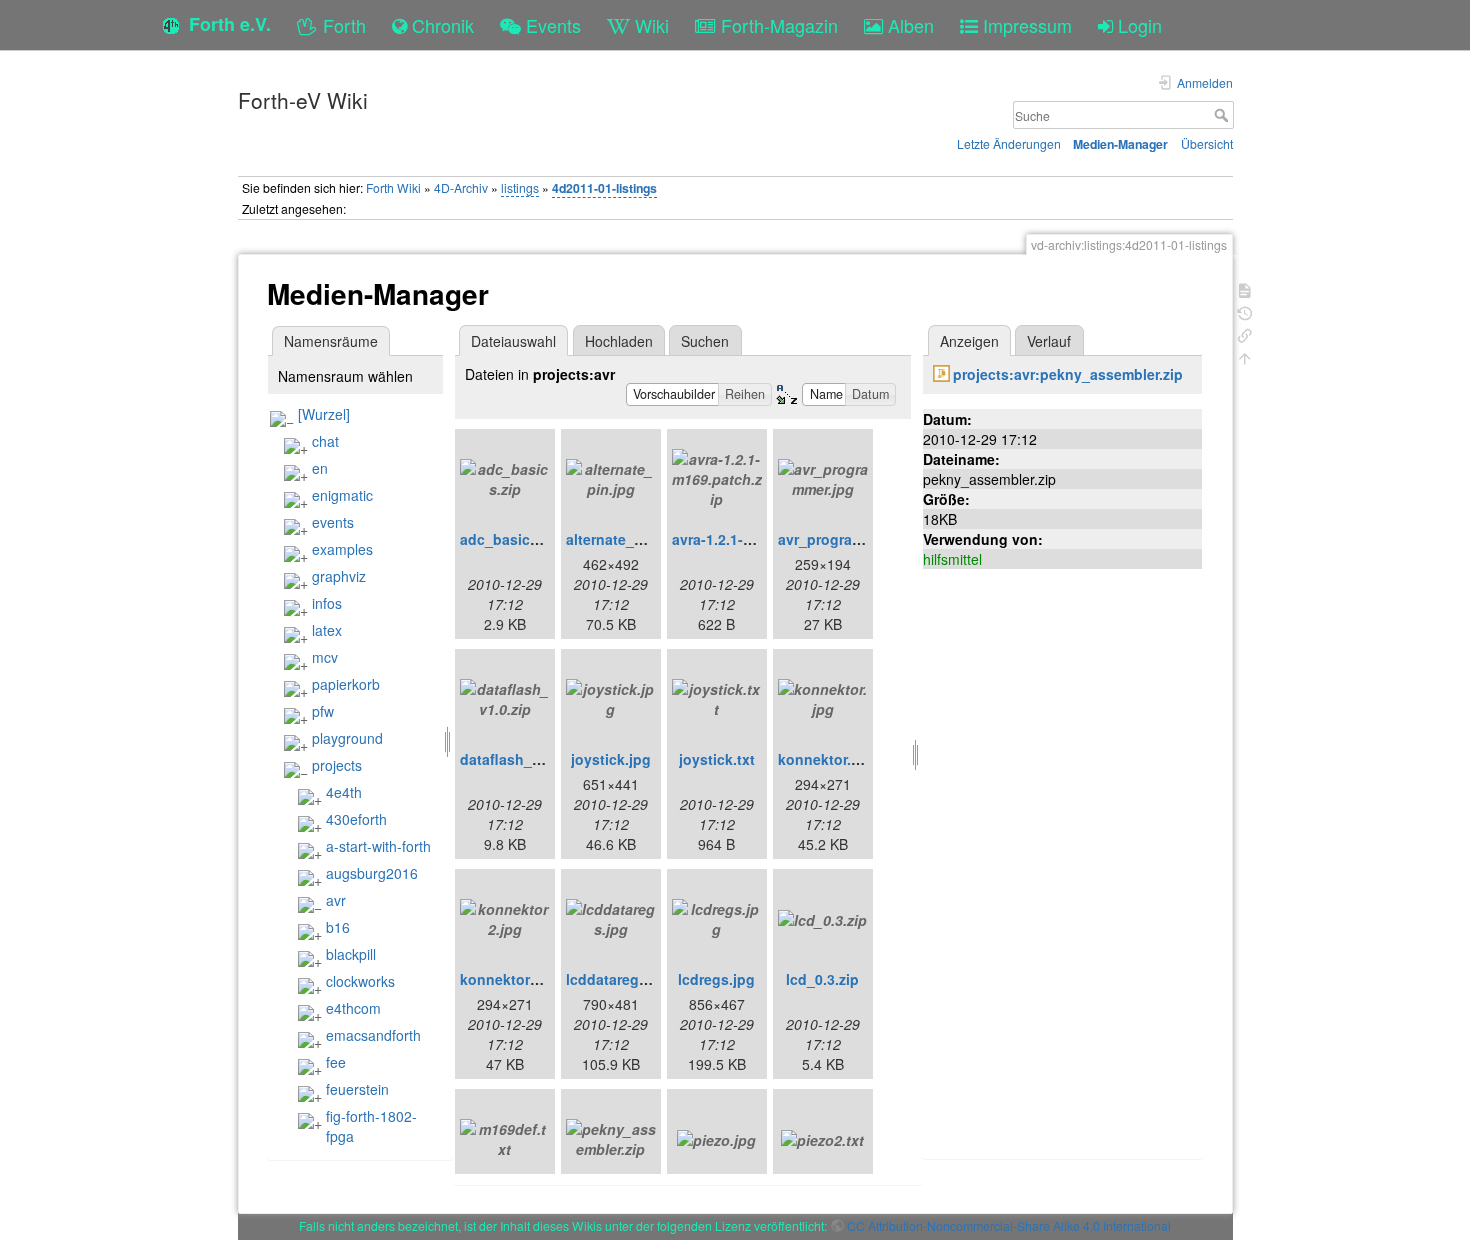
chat (325, 441)
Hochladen (619, 341)
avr (336, 900)
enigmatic (342, 495)
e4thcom (353, 1008)
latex (327, 630)
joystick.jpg (611, 759)
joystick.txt (717, 759)
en (320, 468)
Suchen (705, 341)
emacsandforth (373, 1035)
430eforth (356, 819)
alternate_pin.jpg (624, 539)
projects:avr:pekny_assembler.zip (1068, 374)
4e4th (344, 792)
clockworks (360, 981)
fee (336, 1062)
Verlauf (1049, 341)
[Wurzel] (324, 414)
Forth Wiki (393, 187)
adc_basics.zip (511, 539)
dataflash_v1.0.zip (522, 759)
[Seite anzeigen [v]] (1245, 288)
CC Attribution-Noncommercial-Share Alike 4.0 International (1009, 1225)
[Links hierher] (1245, 333)
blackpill (351, 954)
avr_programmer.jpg (846, 539)
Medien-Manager (1120, 144)
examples (342, 549)
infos (327, 603)
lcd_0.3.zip (822, 979)
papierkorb (346, 684)
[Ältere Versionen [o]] (1245, 311)
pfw (323, 711)
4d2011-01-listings (604, 188)
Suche (1223, 115)
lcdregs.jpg (716, 979)
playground (347, 738)
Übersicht (1207, 143)
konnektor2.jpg (512, 979)
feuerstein (357, 1089)
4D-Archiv (461, 187)
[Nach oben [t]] (1245, 356)
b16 (338, 927)
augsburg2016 (372, 873)
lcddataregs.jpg (619, 979)
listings (520, 187)
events (333, 522)
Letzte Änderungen (1009, 143)
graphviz (339, 576)
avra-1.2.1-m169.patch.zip (759, 539)
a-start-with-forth (378, 846)
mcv (325, 657)
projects (337, 765)
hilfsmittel (952, 559)
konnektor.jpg (825, 759)
